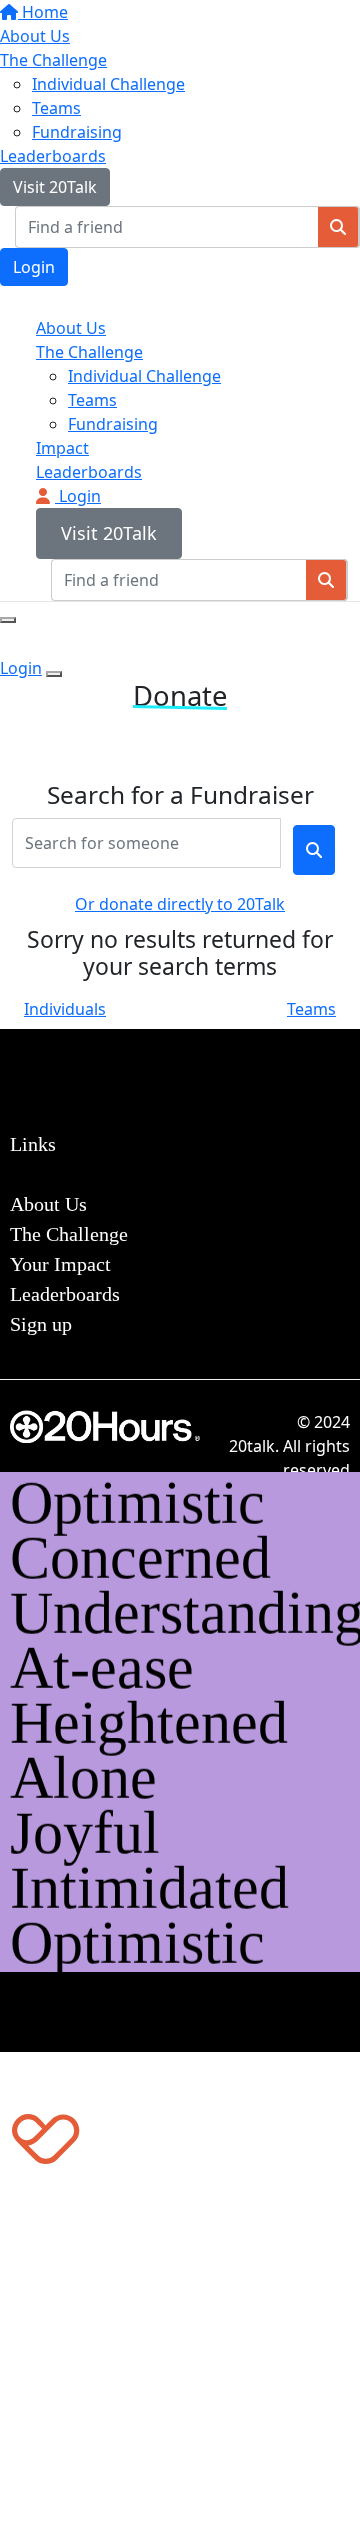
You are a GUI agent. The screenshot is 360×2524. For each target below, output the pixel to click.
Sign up (41, 1324)
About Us (35, 36)
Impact (62, 448)
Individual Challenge (108, 84)
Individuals (65, 1009)
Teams (56, 108)
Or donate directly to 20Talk (180, 904)
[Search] (338, 227)
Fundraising (77, 132)
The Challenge (53, 60)
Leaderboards (53, 156)
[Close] (54, 674)
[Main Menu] (8, 620)
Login (34, 267)
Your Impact (60, 1264)
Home (43, 12)
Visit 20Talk (55, 187)
